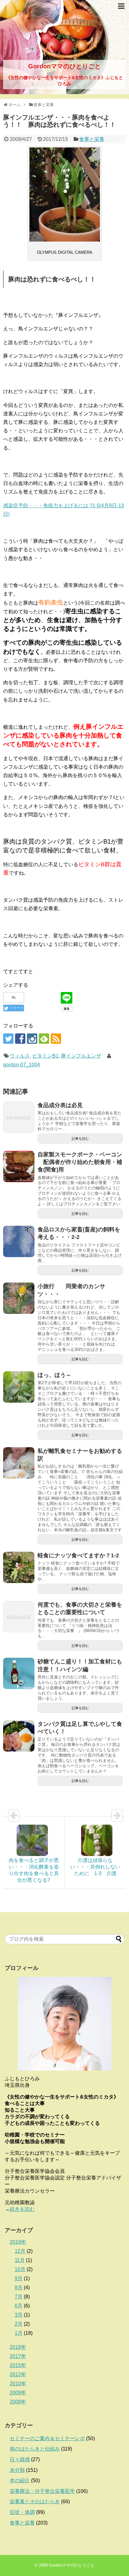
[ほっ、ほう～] (19, 1387)
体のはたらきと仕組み (35, 2449)
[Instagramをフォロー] (32, 1039)
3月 (19, 2315)
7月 (19, 2297)
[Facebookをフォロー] (20, 1039)
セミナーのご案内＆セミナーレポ (47, 2438)
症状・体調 (22, 2512)
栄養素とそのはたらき (35, 2501)
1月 (19, 2333)
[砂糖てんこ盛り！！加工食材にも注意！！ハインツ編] (19, 1673)
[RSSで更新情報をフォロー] (56, 1039)
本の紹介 (20, 2480)
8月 (19, 2288)
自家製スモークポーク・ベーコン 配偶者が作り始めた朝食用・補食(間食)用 (80, 1162)
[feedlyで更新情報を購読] (44, 1039)
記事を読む (80, 1139)
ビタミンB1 (45, 1056)
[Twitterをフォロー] (8, 1039)
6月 (19, 2306)
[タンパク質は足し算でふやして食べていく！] (19, 1736)
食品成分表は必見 (60, 1105)
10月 (20, 2269)
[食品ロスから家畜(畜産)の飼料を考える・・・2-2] (19, 1241)
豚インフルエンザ (81, 1056)
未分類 (17, 2470)
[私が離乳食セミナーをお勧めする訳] (19, 1463)
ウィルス (20, 1056)
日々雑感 (20, 2459)
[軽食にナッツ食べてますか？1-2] (19, 1567)
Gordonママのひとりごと (64, 66)
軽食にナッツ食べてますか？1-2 (78, 1555)
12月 (20, 2251)
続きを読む (22, 2209)
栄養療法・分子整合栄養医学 (42, 2491)
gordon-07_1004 (22, 1065)
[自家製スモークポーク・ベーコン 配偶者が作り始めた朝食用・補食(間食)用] (19, 1166)
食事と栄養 (92, 139)
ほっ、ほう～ (54, 1375)
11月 (20, 2260)
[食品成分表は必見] (19, 1117)
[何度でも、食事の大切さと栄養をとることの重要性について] (19, 1617)
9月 (19, 2278)
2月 (19, 2324)
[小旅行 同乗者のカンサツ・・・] (19, 1298)
